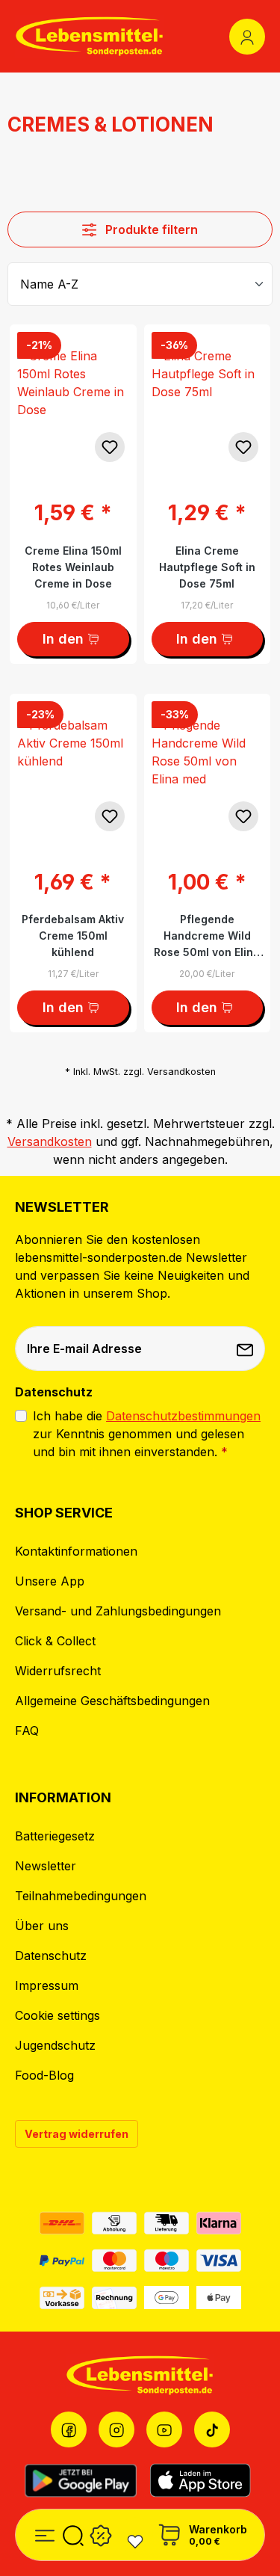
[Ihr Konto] (247, 37)
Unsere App (50, 1581)
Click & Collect (55, 1641)
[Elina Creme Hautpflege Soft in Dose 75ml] (208, 399)
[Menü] (45, 2533)
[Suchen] (73, 2533)
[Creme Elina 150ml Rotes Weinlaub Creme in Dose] (73, 399)
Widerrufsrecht (58, 1671)
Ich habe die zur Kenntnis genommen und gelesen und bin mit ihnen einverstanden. (147, 1434)
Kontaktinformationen (76, 1551)
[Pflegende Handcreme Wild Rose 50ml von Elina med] (208, 768)
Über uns (42, 1926)
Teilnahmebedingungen (81, 1896)
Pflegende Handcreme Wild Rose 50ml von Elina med (207, 936)
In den (63, 639)
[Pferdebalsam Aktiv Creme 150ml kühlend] (73, 768)
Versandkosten (50, 1141)
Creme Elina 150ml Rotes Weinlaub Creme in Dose (73, 567)
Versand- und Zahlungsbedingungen (118, 1611)
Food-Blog (44, 2075)
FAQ (27, 1731)
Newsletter (46, 1866)
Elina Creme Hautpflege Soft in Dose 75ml (207, 567)
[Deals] (101, 2533)
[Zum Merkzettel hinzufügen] (110, 447)
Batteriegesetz (55, 1836)
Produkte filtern (150, 229)
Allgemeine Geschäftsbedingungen (112, 1701)
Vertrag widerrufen (77, 2134)
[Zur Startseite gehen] (90, 36)
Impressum (47, 1985)
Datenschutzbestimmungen (183, 1416)
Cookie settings (57, 2015)
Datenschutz (51, 1956)
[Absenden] (246, 1349)
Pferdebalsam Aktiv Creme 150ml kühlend (73, 936)
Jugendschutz (55, 2045)
